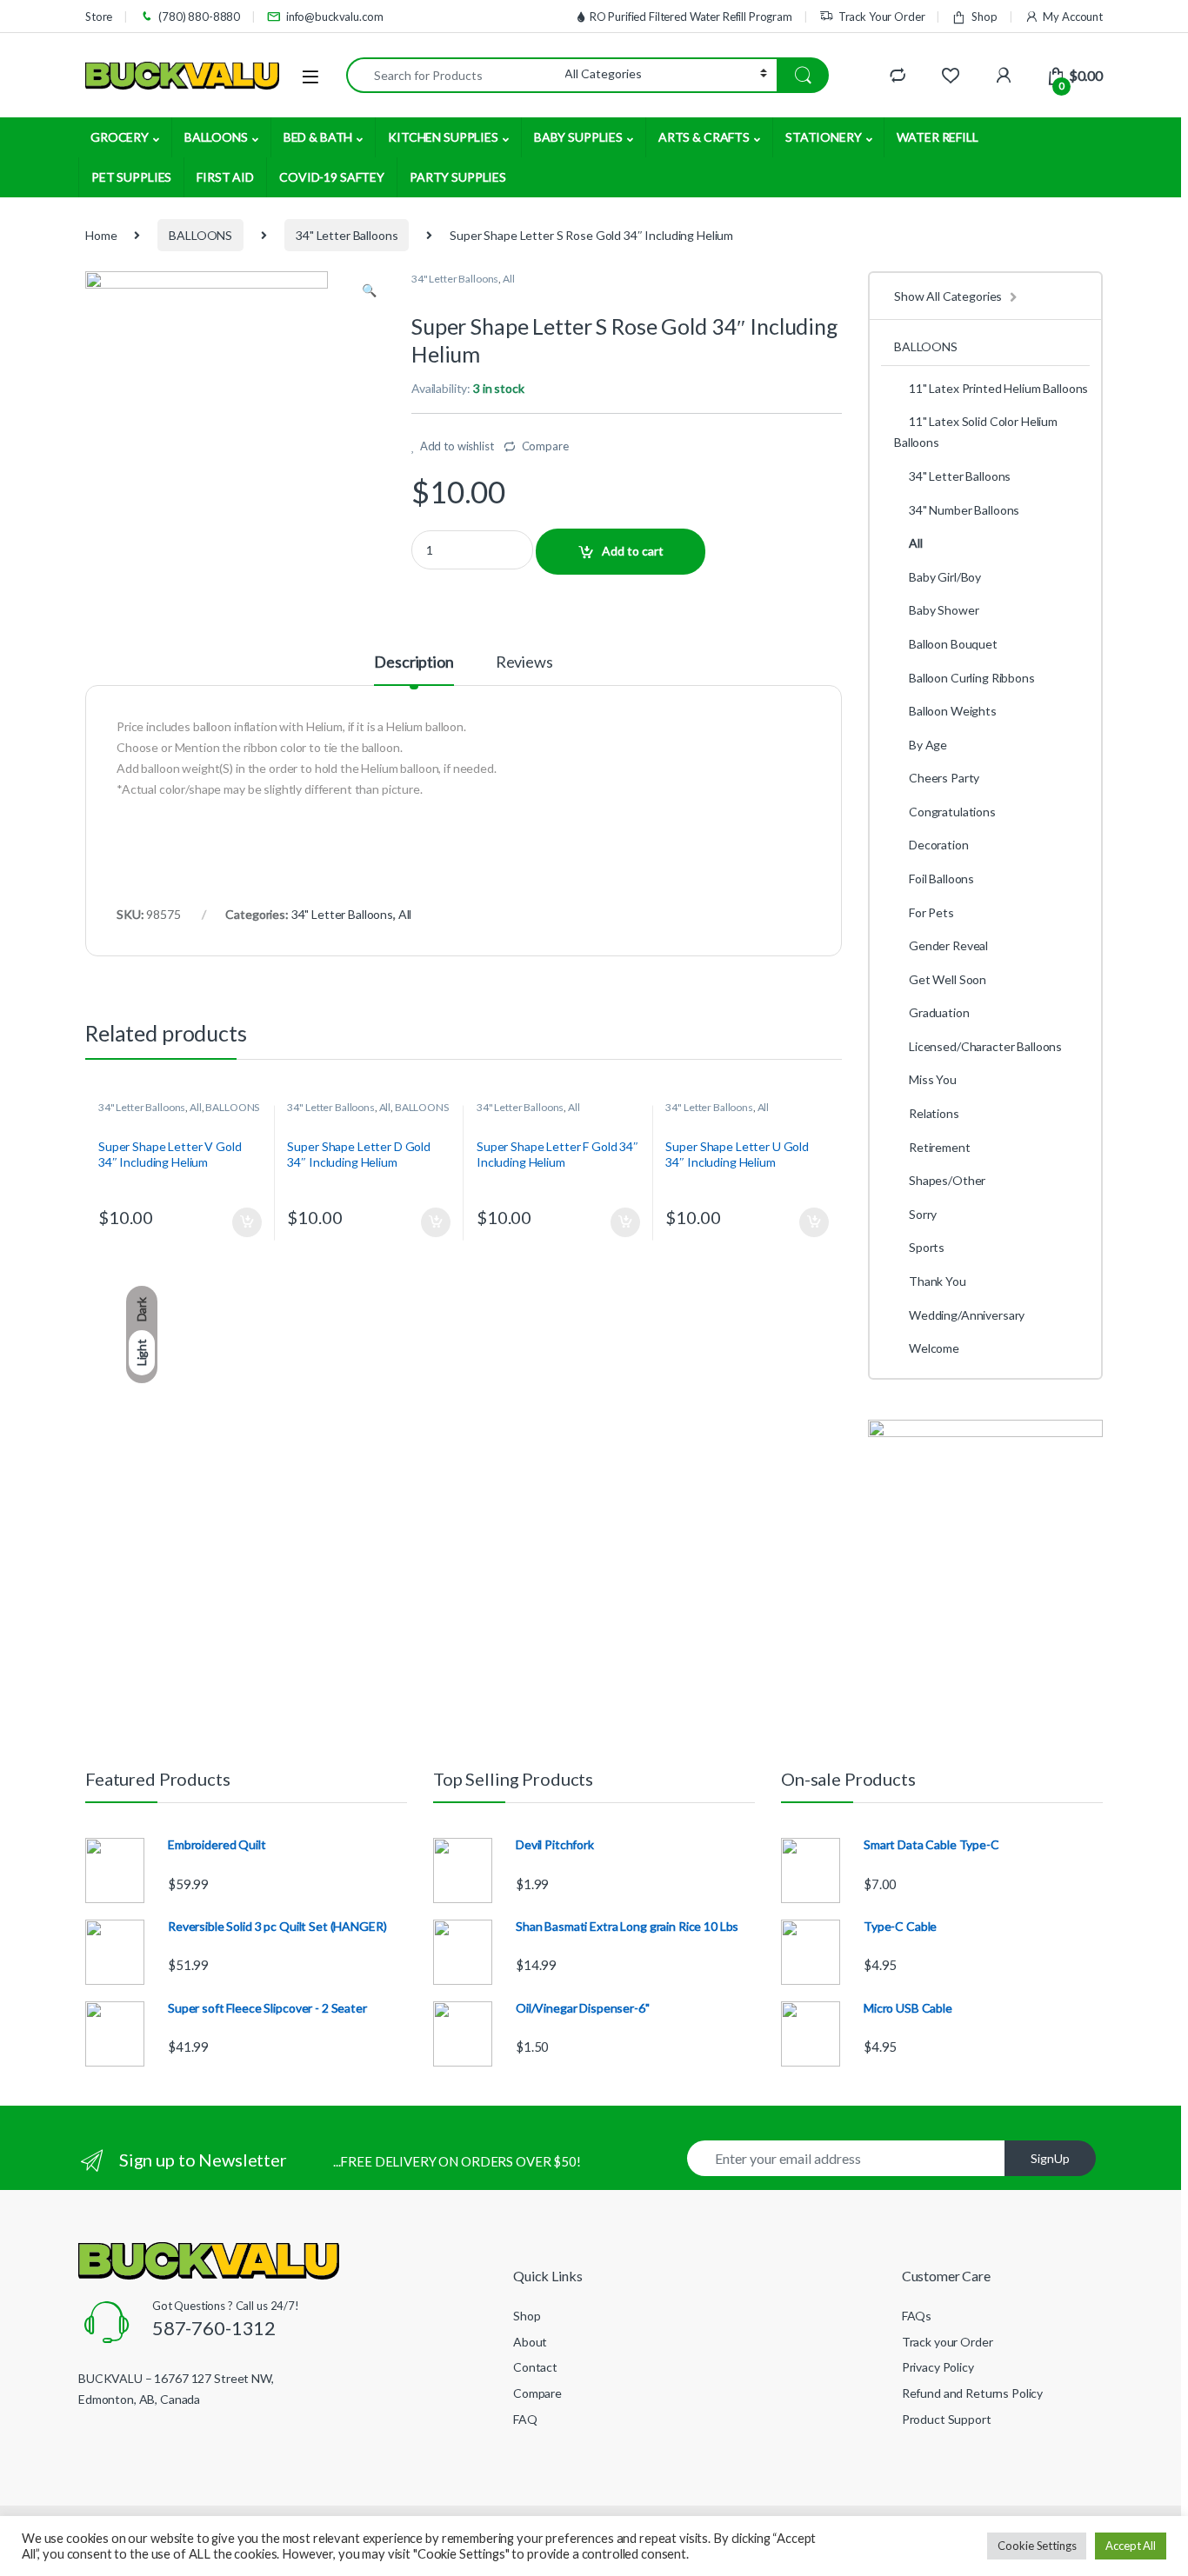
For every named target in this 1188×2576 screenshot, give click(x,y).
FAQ (525, 2419)
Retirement (940, 1147)
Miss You (933, 1079)
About (530, 2342)
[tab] (414, 669)
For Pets (931, 912)
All (509, 279)
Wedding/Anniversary (967, 1315)
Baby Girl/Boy (945, 577)
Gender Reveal (948, 945)
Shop (984, 17)
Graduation (939, 1012)
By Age (928, 745)
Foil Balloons (941, 879)
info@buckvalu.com (335, 17)
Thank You (938, 1281)
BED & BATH (318, 137)
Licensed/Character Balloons (985, 1046)
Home (101, 235)
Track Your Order (882, 17)
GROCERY (120, 137)
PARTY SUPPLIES (458, 177)
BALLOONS (216, 137)
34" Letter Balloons (347, 235)
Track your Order (948, 2342)
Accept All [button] (1131, 2546)
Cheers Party (944, 778)
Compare (545, 446)
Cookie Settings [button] (1037, 2546)
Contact (535, 2367)
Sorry (923, 1214)
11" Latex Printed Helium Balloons (998, 388)
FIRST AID (225, 177)
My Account (1073, 17)
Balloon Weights (953, 711)
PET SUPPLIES (131, 177)
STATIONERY (824, 137)
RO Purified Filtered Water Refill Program (691, 17)
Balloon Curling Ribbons (972, 678)
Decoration (939, 845)
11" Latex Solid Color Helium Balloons (976, 432)
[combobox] (456, 75)
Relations (934, 1113)
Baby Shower (944, 610)
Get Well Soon (948, 979)
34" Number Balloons (964, 510)
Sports (927, 1247)
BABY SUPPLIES (578, 137)
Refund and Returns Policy (973, 2393)
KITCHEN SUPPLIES (443, 137)
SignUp (1050, 2158)
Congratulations (952, 812)
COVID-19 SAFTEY (332, 177)
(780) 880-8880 (199, 17)
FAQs (917, 2316)
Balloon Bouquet (953, 644)
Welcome (934, 1348)
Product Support (947, 2419)
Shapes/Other (947, 1180)
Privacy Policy (938, 2367)
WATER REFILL (937, 137)
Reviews (524, 662)
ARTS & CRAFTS (704, 137)
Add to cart (633, 551)
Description (414, 662)
